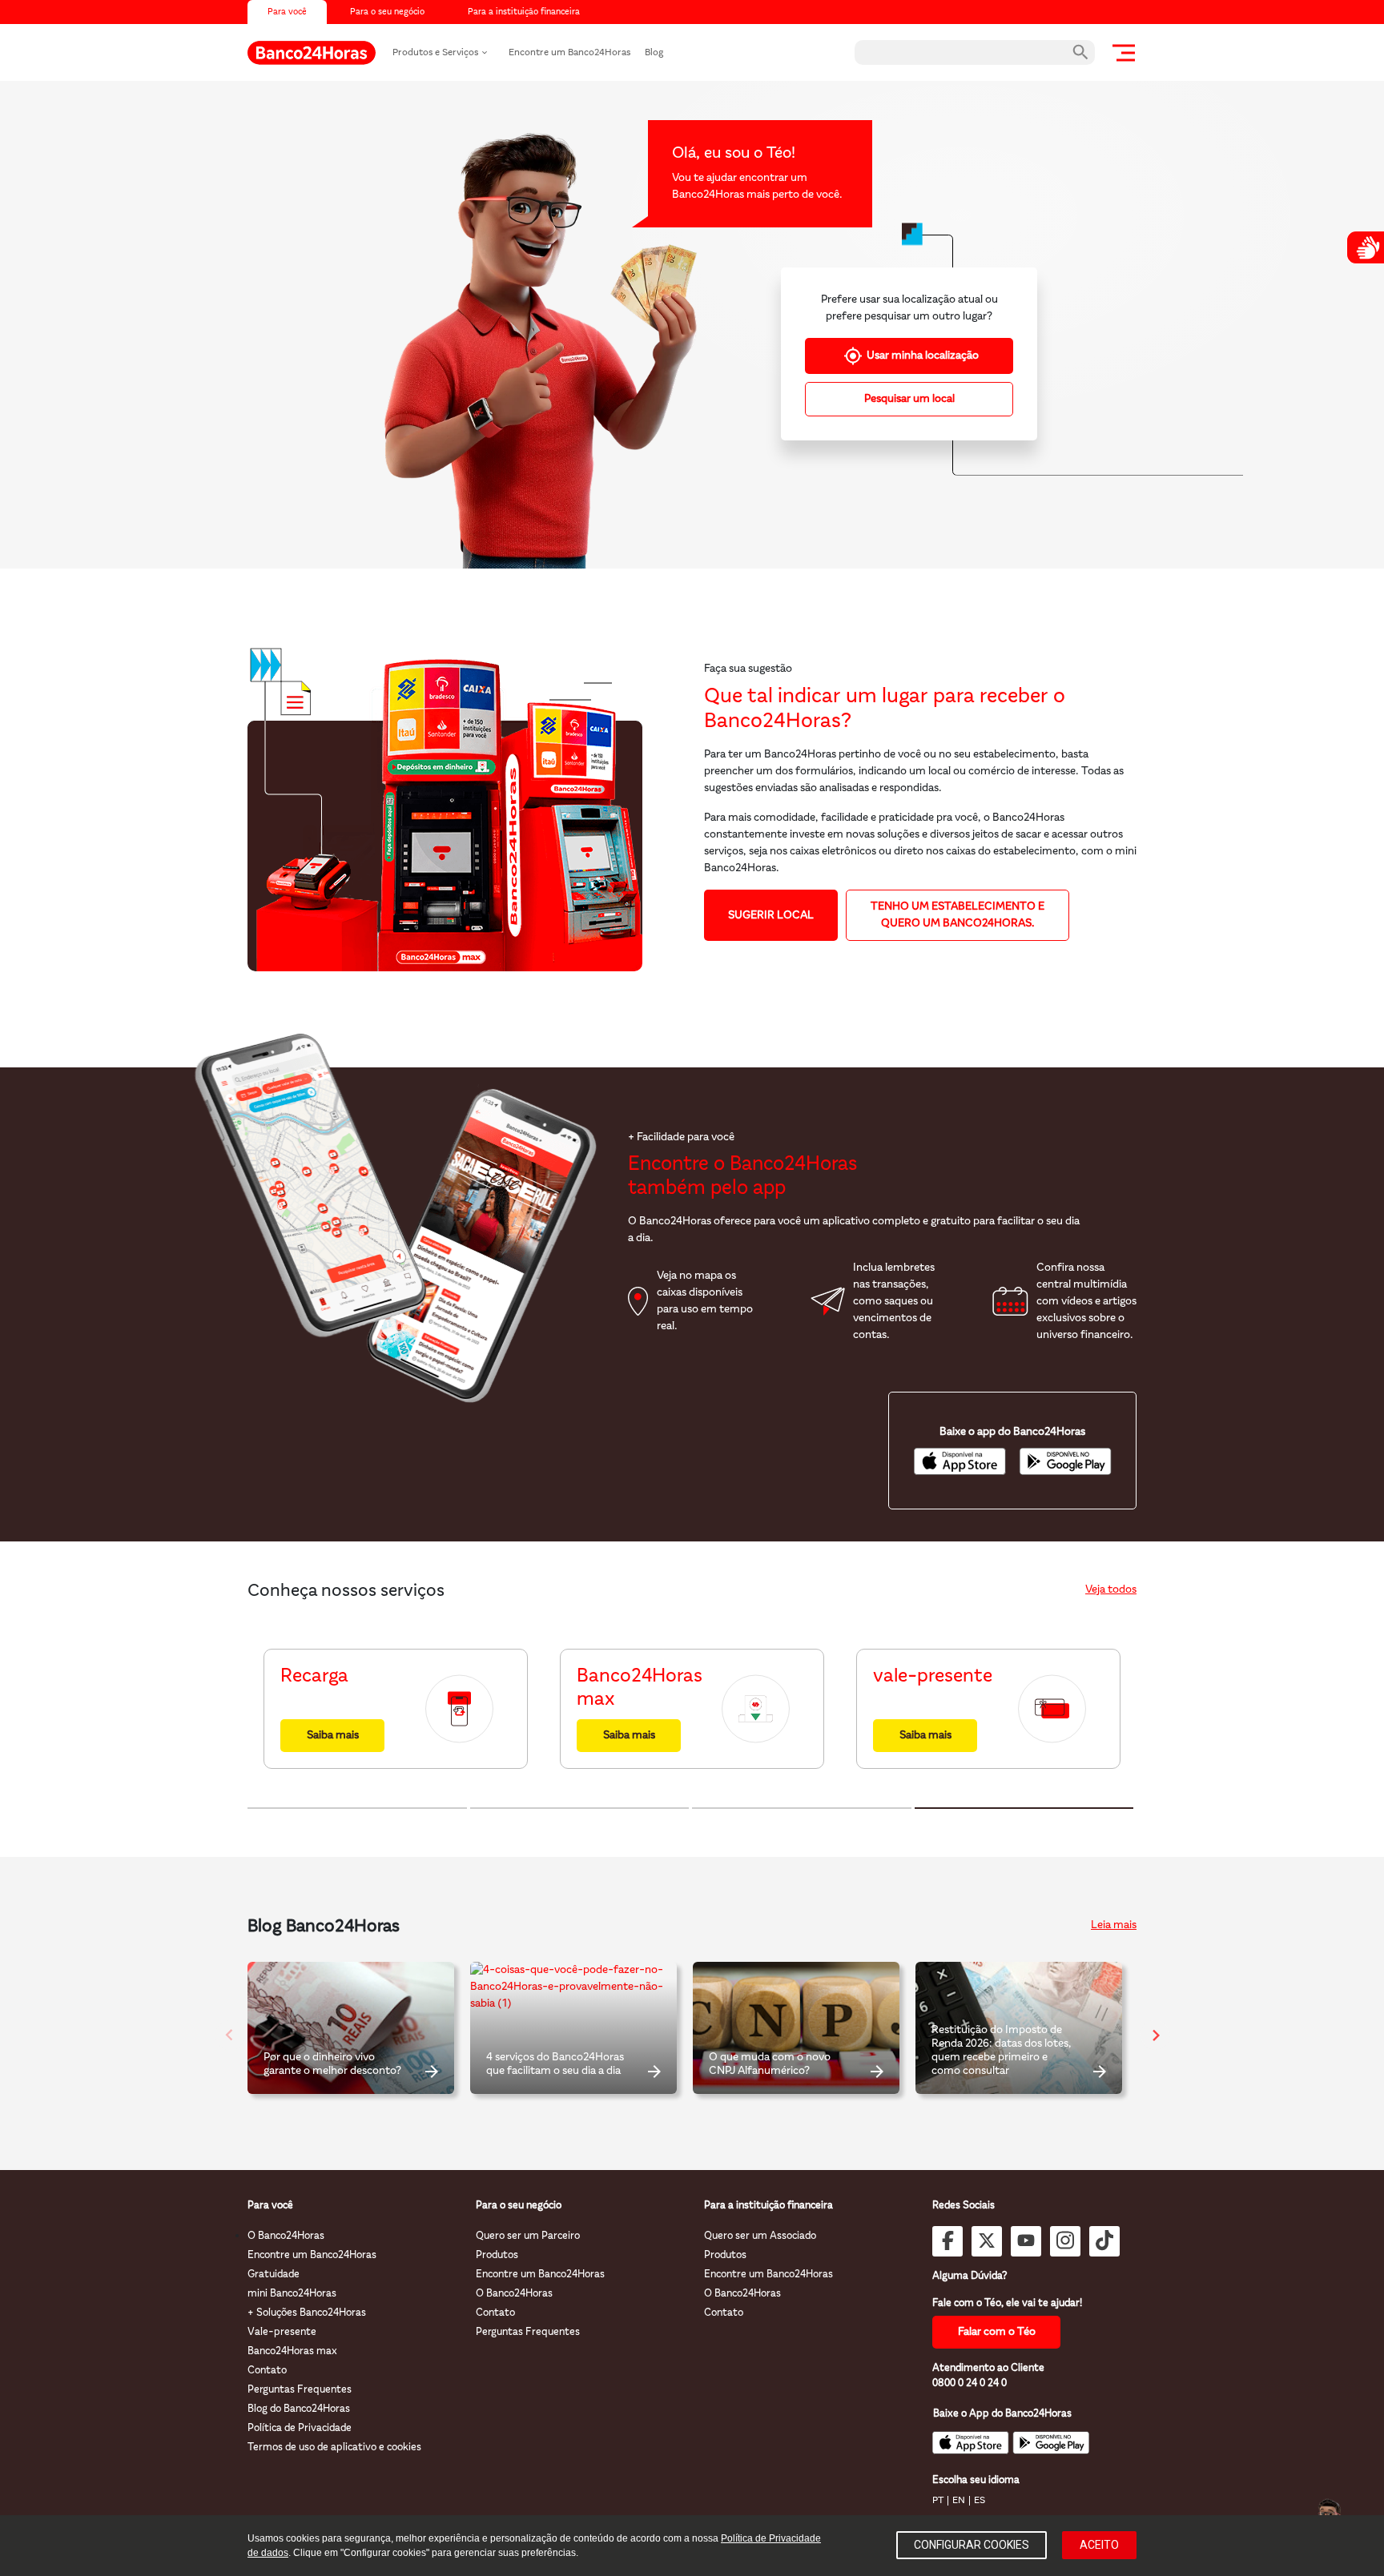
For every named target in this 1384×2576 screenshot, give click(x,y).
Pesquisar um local (909, 399)
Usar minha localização (923, 356)
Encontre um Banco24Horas (569, 53)
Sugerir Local (771, 916)
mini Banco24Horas (292, 2294)
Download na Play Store (1065, 1461)
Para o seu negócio (387, 12)
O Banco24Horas (286, 2236)
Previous (223, 2028)
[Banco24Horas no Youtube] (1026, 2241)
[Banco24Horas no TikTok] (1104, 2241)
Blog (654, 53)
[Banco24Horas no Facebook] (947, 2241)
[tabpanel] (396, 1709)
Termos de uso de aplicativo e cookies (334, 2447)
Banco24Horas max (292, 2351)
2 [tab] (580, 1808)
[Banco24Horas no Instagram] (1065, 2241)
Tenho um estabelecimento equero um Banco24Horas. (958, 915)
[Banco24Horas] (312, 53)
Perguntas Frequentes (300, 2390)
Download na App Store (960, 1461)
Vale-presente (282, 2332)
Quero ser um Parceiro (528, 2236)
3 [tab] (802, 1808)
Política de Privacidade (300, 2428)
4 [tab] (1024, 1808)
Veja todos (1111, 1590)
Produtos (497, 2255)
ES (980, 2501)
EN (959, 2501)
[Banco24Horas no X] (987, 2241)
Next (1149, 2028)
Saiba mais (333, 1736)
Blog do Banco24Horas (299, 2409)
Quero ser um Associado (760, 2236)
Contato (267, 2371)
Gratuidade (274, 2275)
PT (938, 2501)
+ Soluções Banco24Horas (307, 2313)
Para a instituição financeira (524, 12)
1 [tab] (357, 1808)
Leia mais (1114, 1925)
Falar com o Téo (997, 2332)
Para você (287, 12)
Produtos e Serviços (435, 53)
